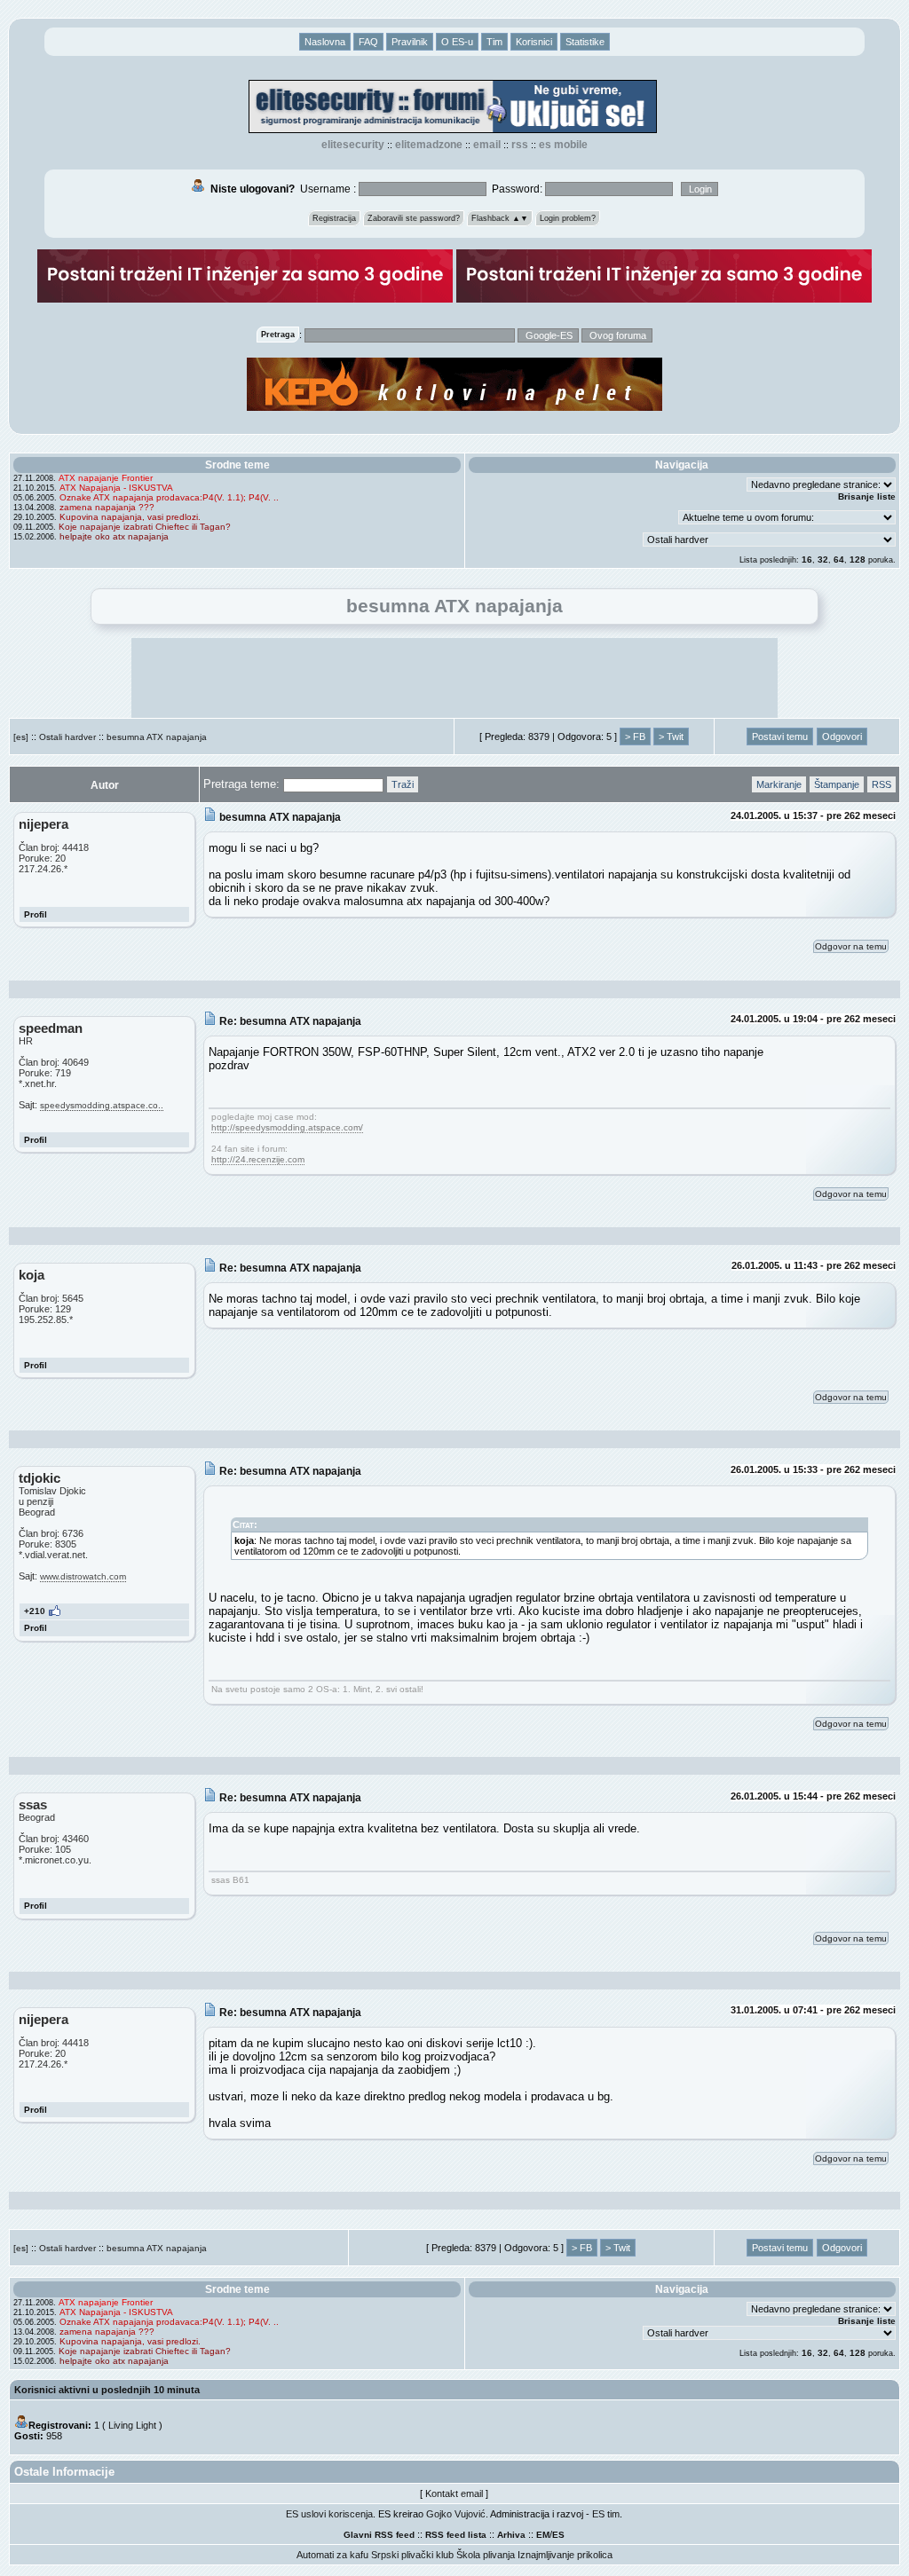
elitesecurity (353, 145)
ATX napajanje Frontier (106, 478)
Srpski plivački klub (412, 2555)
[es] (21, 737)
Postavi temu (780, 737)
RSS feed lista (456, 2535)
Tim (494, 42)
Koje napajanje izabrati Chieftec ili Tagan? (145, 527)
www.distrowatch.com (83, 1576)
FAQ (368, 42)
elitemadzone (429, 145)
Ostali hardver (67, 737)
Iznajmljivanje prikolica (565, 2555)
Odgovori (842, 737)
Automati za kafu (332, 2555)
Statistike (585, 42)
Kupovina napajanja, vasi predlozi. (130, 517)
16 (807, 559)
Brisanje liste (867, 496)
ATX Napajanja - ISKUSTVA (116, 488)
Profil (36, 914)
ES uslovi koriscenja (329, 2514)
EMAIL (487, 145)
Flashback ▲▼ (500, 218)
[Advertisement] (454, 678)
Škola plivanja (486, 2555)
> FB (635, 737)
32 (823, 559)
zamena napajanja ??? (107, 507)
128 (858, 559)
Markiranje (779, 784)
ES (558, 2535)
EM (543, 2535)
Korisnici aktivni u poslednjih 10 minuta (107, 2390)
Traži (403, 784)
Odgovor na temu (851, 946)
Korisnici (534, 42)
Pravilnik (410, 42)
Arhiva (511, 2535)
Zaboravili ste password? (414, 218)
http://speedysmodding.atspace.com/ (287, 1127)
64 (839, 559)
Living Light (132, 2425)
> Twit (671, 737)
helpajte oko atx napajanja (114, 536)
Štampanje (837, 784)
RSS (520, 145)
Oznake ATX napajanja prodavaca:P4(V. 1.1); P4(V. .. (169, 497)
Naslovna (325, 42)
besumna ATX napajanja (157, 737)
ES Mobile (563, 145)
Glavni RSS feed (379, 2535)
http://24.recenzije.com (258, 1159)
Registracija (334, 218)
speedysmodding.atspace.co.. (102, 1105)
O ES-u (457, 42)
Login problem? (568, 218)
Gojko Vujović (456, 2514)
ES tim (606, 2514)
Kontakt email (454, 2493)
